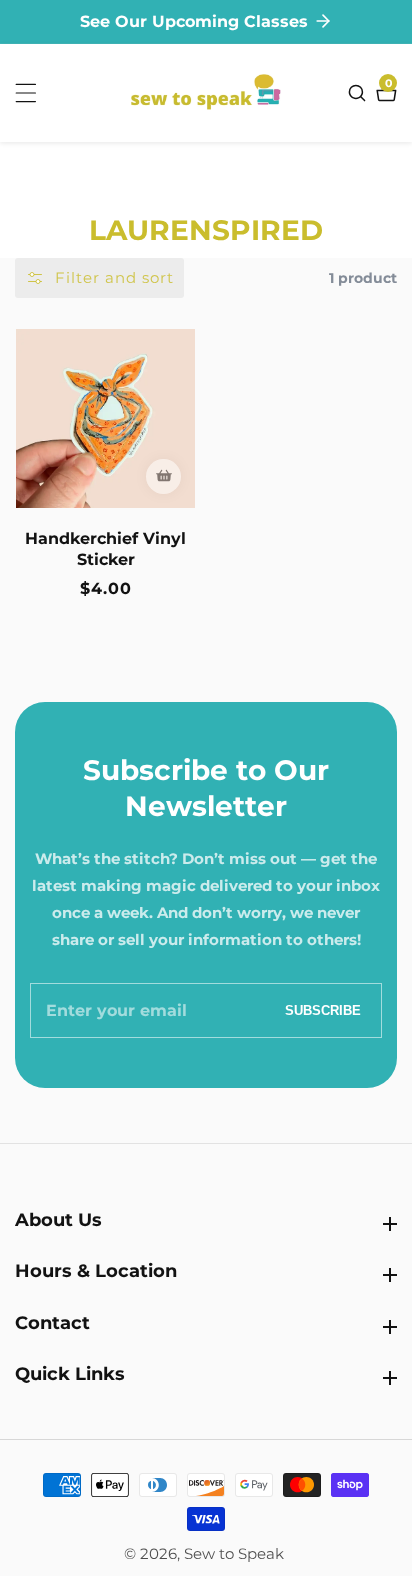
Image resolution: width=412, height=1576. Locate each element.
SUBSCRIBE (323, 1010)
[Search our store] (359, 93)
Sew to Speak (234, 1553)
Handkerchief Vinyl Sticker (105, 549)
